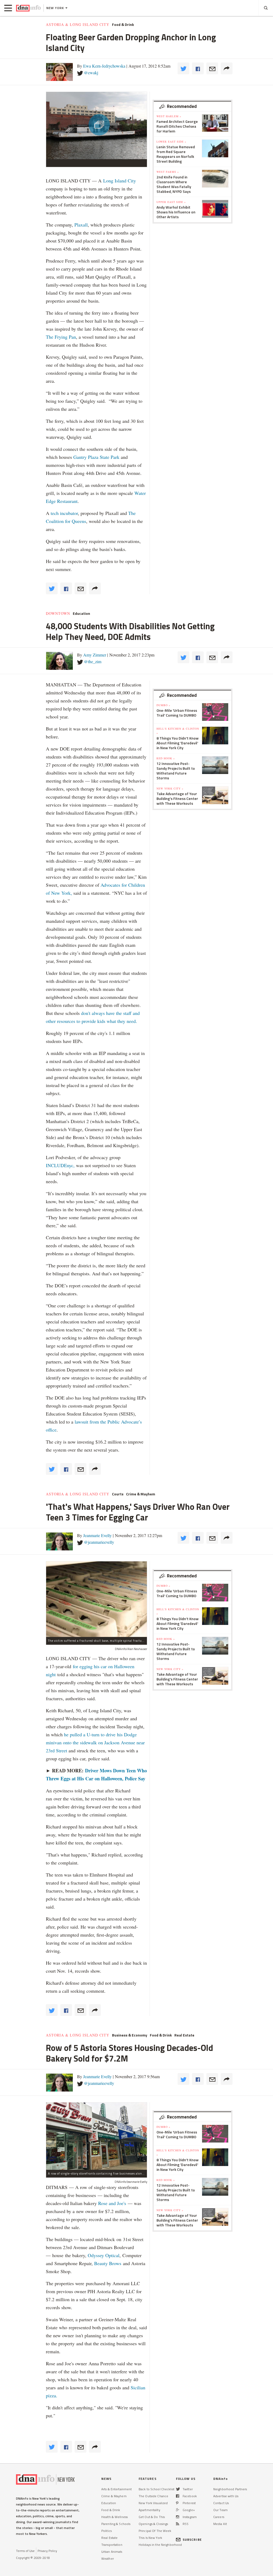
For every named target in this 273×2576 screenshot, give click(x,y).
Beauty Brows (108, 2263)
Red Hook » (166, 758)
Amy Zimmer (95, 655)
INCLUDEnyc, (60, 1165)
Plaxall (81, 225)
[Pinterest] (177, 2503)
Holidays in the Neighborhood (160, 2545)
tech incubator (64, 513)
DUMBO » (163, 705)
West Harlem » (169, 116)
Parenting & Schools (116, 2524)
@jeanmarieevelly (99, 1542)
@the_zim (93, 661)
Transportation (112, 2545)
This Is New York (150, 2538)
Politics (107, 2531)
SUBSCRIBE (192, 2540)
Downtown (58, 613)
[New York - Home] (28, 8)
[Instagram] (178, 2517)
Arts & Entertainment (117, 2489)
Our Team (220, 2510)
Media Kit (220, 2524)
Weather (108, 2559)
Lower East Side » (171, 142)
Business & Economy (130, 2035)
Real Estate (184, 2035)
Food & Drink (123, 25)
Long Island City (120, 181)
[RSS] (178, 2524)
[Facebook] (178, 2496)
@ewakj (91, 73)
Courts (118, 1494)
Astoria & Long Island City (78, 25)
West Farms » (168, 172)
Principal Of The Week (155, 2531)
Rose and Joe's (112, 2203)
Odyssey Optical (104, 2255)
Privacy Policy (47, 2551)
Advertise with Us (226, 2496)
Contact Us (221, 2503)
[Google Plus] (178, 2510)
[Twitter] (178, 2489)
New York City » (170, 788)
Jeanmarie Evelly (97, 1535)
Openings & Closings (153, 2524)
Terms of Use (25, 2551)
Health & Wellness (115, 2517)
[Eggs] (97, 1599)
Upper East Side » (171, 202)
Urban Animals (112, 2552)
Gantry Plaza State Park (96, 457)
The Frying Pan (61, 337)
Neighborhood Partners (230, 2489)
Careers (219, 2517)
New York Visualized (153, 2503)
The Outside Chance (153, 2496)
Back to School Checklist (156, 2489)
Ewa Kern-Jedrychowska (104, 66)
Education (81, 613)
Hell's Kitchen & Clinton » (178, 731)
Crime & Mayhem (141, 1494)
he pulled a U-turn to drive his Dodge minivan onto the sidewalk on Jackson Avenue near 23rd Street (95, 1742)
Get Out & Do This (152, 2517)
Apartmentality (149, 2510)
